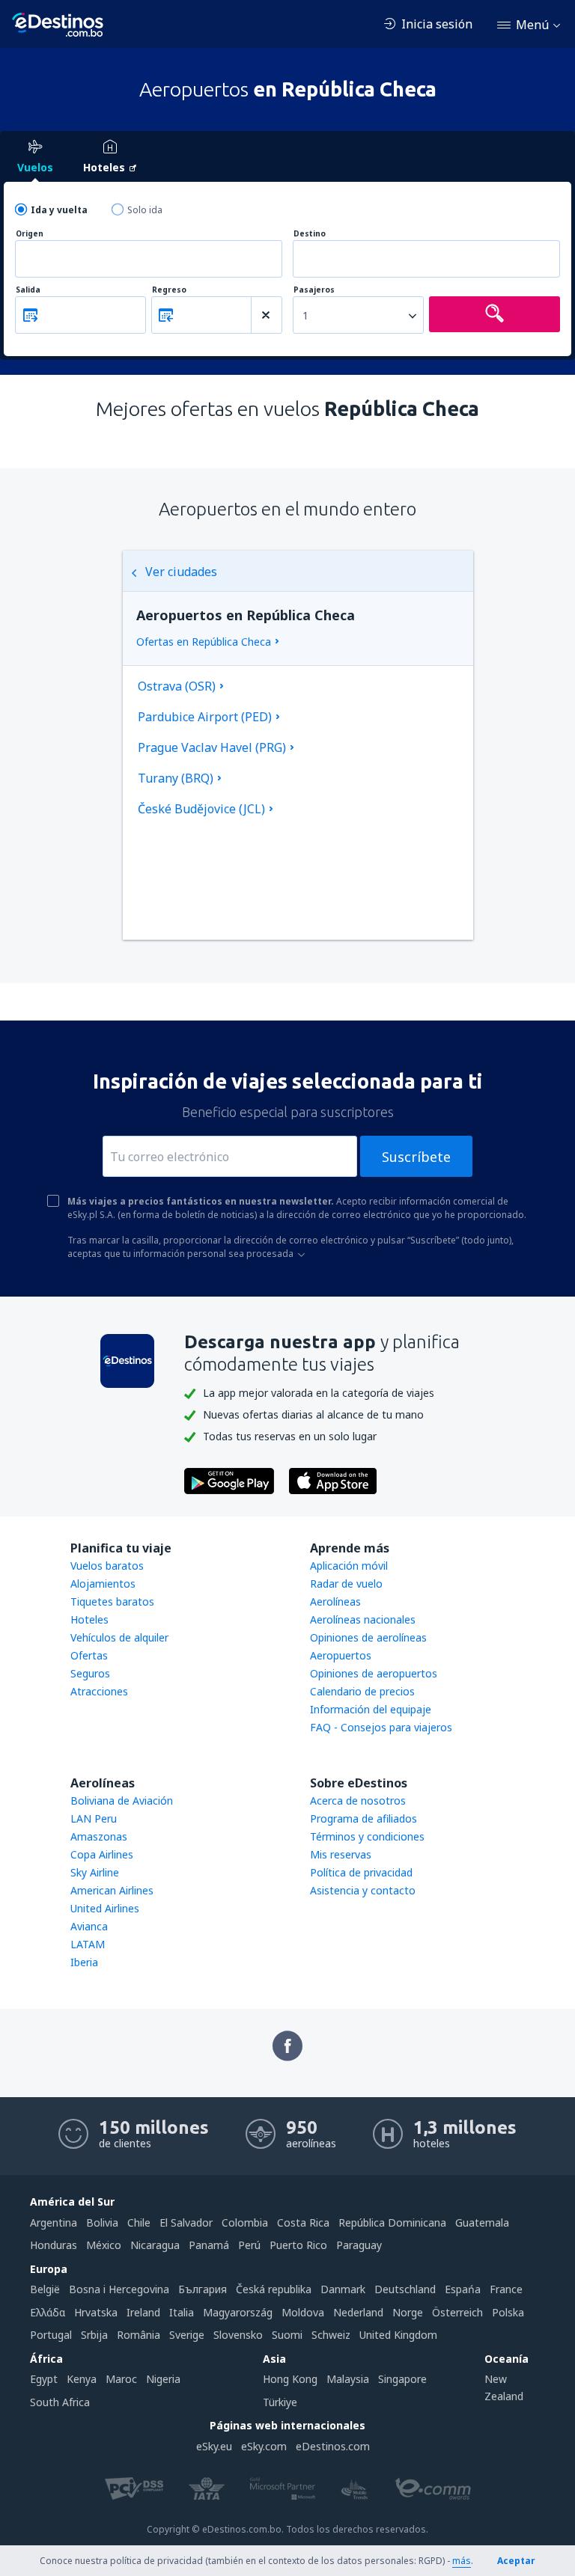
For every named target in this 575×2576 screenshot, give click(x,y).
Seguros (90, 1673)
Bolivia (102, 2222)
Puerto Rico (298, 2245)
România (139, 2335)
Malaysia (348, 2379)
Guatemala (482, 2222)
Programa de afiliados (363, 1818)
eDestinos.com (333, 2446)
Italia (182, 2312)
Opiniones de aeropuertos (374, 1673)
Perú (249, 2245)
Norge (408, 2312)
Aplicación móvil (349, 1566)
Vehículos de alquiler (119, 1637)
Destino (310, 234)
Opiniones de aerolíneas (368, 1637)
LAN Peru (94, 1818)
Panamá (209, 2245)
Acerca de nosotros (358, 1801)
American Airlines (112, 1890)
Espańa (463, 2289)
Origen (30, 234)
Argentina (54, 2222)
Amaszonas (99, 1836)
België (45, 2289)
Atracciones (99, 1691)
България (203, 2289)
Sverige (187, 2335)
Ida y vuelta (59, 210)
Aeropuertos (341, 1655)
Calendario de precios (362, 1691)
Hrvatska (96, 2312)
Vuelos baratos (107, 1566)
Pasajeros (314, 290)
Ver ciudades (181, 572)
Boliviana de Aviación (122, 1801)
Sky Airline (95, 1872)
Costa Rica (303, 2222)
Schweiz (331, 2335)
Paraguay (359, 2245)
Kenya (82, 2379)
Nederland (358, 2312)
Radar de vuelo (346, 1584)
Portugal (51, 2335)
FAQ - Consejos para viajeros (381, 1727)
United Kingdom (398, 2335)
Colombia (245, 2222)
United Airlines (105, 1908)
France (506, 2289)
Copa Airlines (102, 1854)
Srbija (94, 2335)
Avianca (89, 1926)
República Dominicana (392, 2222)
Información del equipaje (371, 1709)
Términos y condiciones (367, 1836)
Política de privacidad (361, 1872)
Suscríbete (416, 1157)
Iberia (84, 1962)
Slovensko (238, 2335)
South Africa (60, 2402)
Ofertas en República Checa (204, 642)
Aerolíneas (335, 1601)
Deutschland (405, 2289)
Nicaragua (155, 2245)
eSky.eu (214, 2446)
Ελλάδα (48, 2312)
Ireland (143, 2312)
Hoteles (89, 1619)
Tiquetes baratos (112, 1601)
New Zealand (504, 2387)
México (104, 2245)
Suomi (287, 2335)
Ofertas (89, 1655)
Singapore (402, 2379)
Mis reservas (341, 1854)
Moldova (303, 2312)
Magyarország (238, 2312)
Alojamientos (103, 1584)
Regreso (169, 290)
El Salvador (186, 2222)
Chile (139, 2222)
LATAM (88, 1944)
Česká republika (274, 2289)
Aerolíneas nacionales (363, 1619)
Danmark (343, 2289)
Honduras (54, 2245)
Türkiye (280, 2402)
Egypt (44, 2379)
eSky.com (264, 2446)
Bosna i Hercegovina (119, 2289)
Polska (508, 2312)
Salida (28, 290)
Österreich (457, 2312)
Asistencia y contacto (363, 1890)
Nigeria (163, 2379)
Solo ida (145, 210)
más (462, 2561)
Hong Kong (290, 2379)
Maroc (121, 2379)
